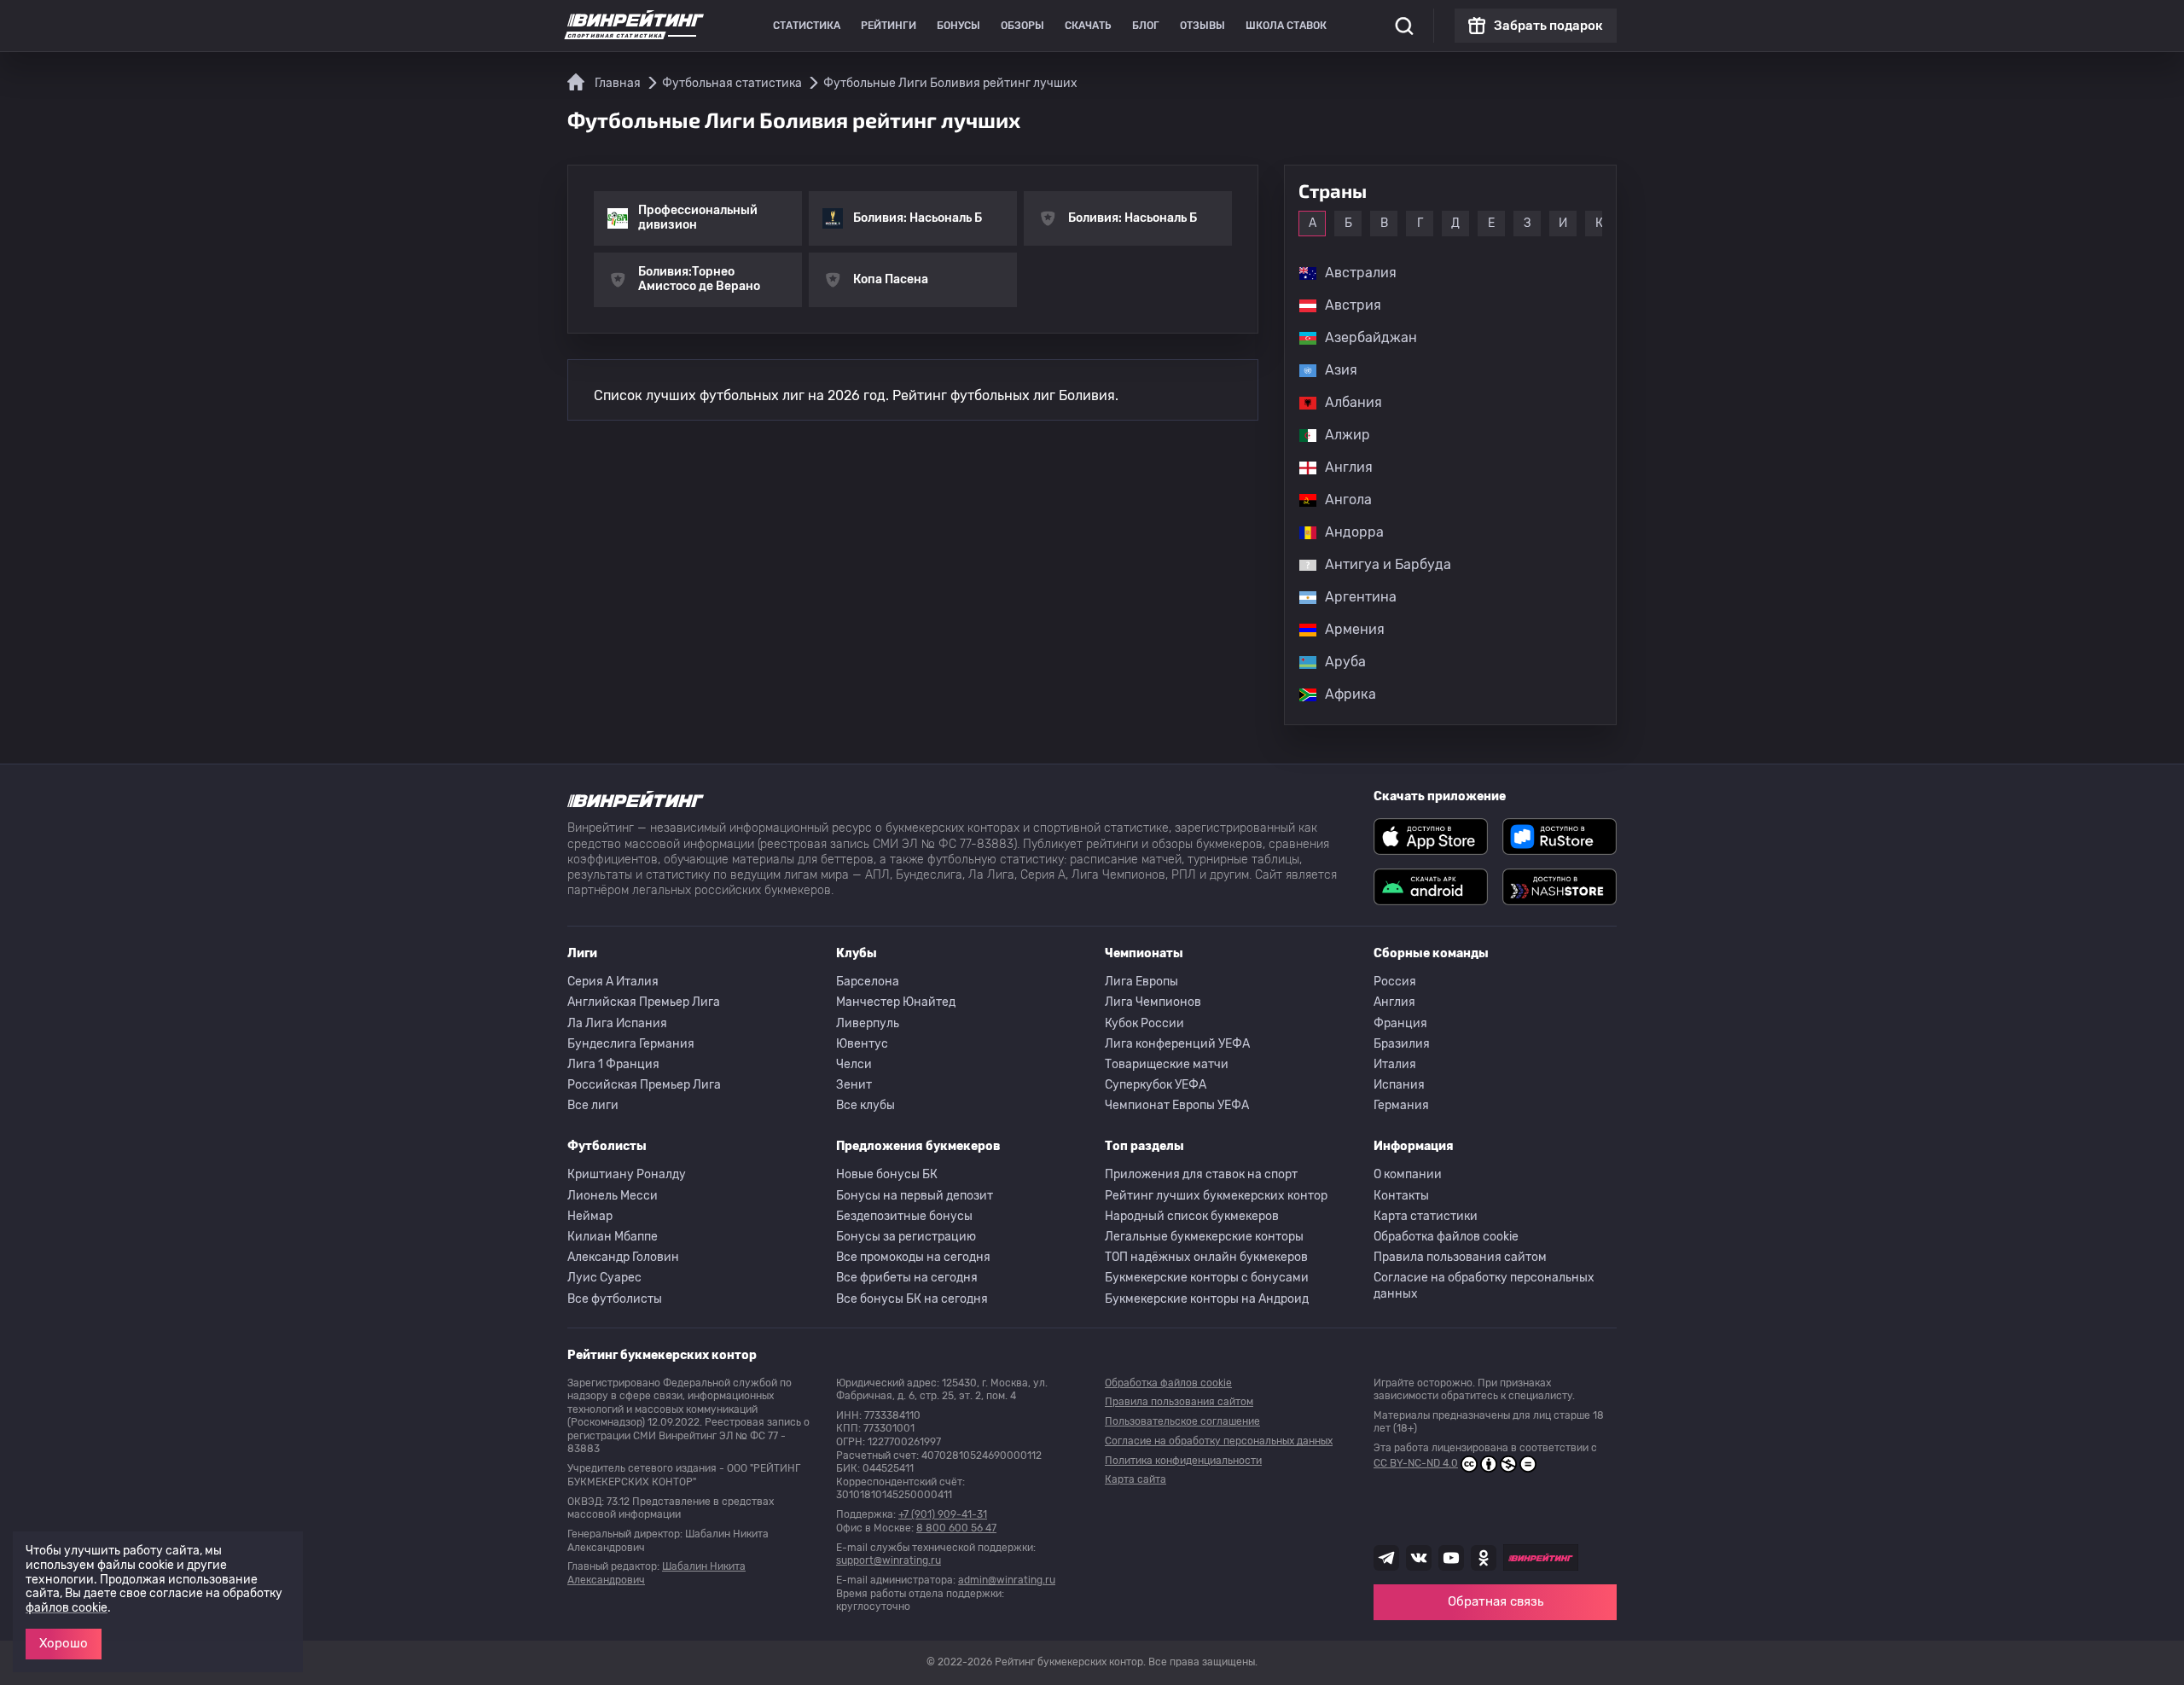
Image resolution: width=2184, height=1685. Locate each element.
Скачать (1088, 26)
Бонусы (958, 26)
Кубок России (1144, 1023)
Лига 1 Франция (613, 1064)
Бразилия (1402, 1044)
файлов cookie (67, 1608)
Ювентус (862, 1044)
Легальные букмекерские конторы (1204, 1237)
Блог (1146, 26)
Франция (1400, 1023)
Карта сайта (1136, 1479)
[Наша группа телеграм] (1386, 1558)
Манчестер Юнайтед (896, 1002)
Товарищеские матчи (1167, 1064)
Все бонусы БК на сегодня (912, 1299)
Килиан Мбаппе (613, 1237)
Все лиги (593, 1105)
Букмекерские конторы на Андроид (1207, 1299)
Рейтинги (889, 26)
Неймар (590, 1216)
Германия (1401, 1105)
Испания (1399, 1085)
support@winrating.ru (889, 1560)
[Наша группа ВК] (1419, 1558)
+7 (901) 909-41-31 (943, 1514)
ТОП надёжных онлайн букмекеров (1206, 1257)
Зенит (854, 1085)
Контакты (1401, 1196)
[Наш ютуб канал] (1451, 1558)
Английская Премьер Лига (644, 1002)
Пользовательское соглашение (1182, 1421)
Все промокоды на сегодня (913, 1257)
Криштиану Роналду (627, 1174)
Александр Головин (623, 1257)
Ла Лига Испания (617, 1023)
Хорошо (64, 1643)
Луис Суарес (604, 1278)
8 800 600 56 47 (956, 1528)
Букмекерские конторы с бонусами (1207, 1278)
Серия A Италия (613, 982)
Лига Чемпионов (1153, 1002)
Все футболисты (615, 1299)
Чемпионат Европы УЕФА (1177, 1105)
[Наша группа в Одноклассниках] (1484, 1558)
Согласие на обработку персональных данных (1484, 1285)
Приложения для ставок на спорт (1201, 1174)
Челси (854, 1064)
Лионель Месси (613, 1196)
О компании (1408, 1174)
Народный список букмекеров (1192, 1216)
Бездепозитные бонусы (904, 1216)
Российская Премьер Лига (644, 1085)
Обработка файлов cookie (1446, 1237)
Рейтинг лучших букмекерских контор (1216, 1196)
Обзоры (1022, 26)
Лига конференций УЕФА (1177, 1044)
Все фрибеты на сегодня (907, 1278)
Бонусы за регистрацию (906, 1237)
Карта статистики (1426, 1216)
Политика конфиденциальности (1183, 1461)
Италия (1395, 1064)
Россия (1395, 982)
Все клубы (865, 1105)
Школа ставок (1286, 26)
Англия (1394, 1002)
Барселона (868, 982)
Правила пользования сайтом (1460, 1257)
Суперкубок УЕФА (1156, 1085)
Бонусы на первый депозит (915, 1196)
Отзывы (1202, 26)
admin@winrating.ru (1007, 1580)
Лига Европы (1141, 982)
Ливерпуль (868, 1023)
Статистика (807, 26)
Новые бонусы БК (887, 1174)
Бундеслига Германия (631, 1044)
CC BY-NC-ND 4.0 (1416, 1463)
